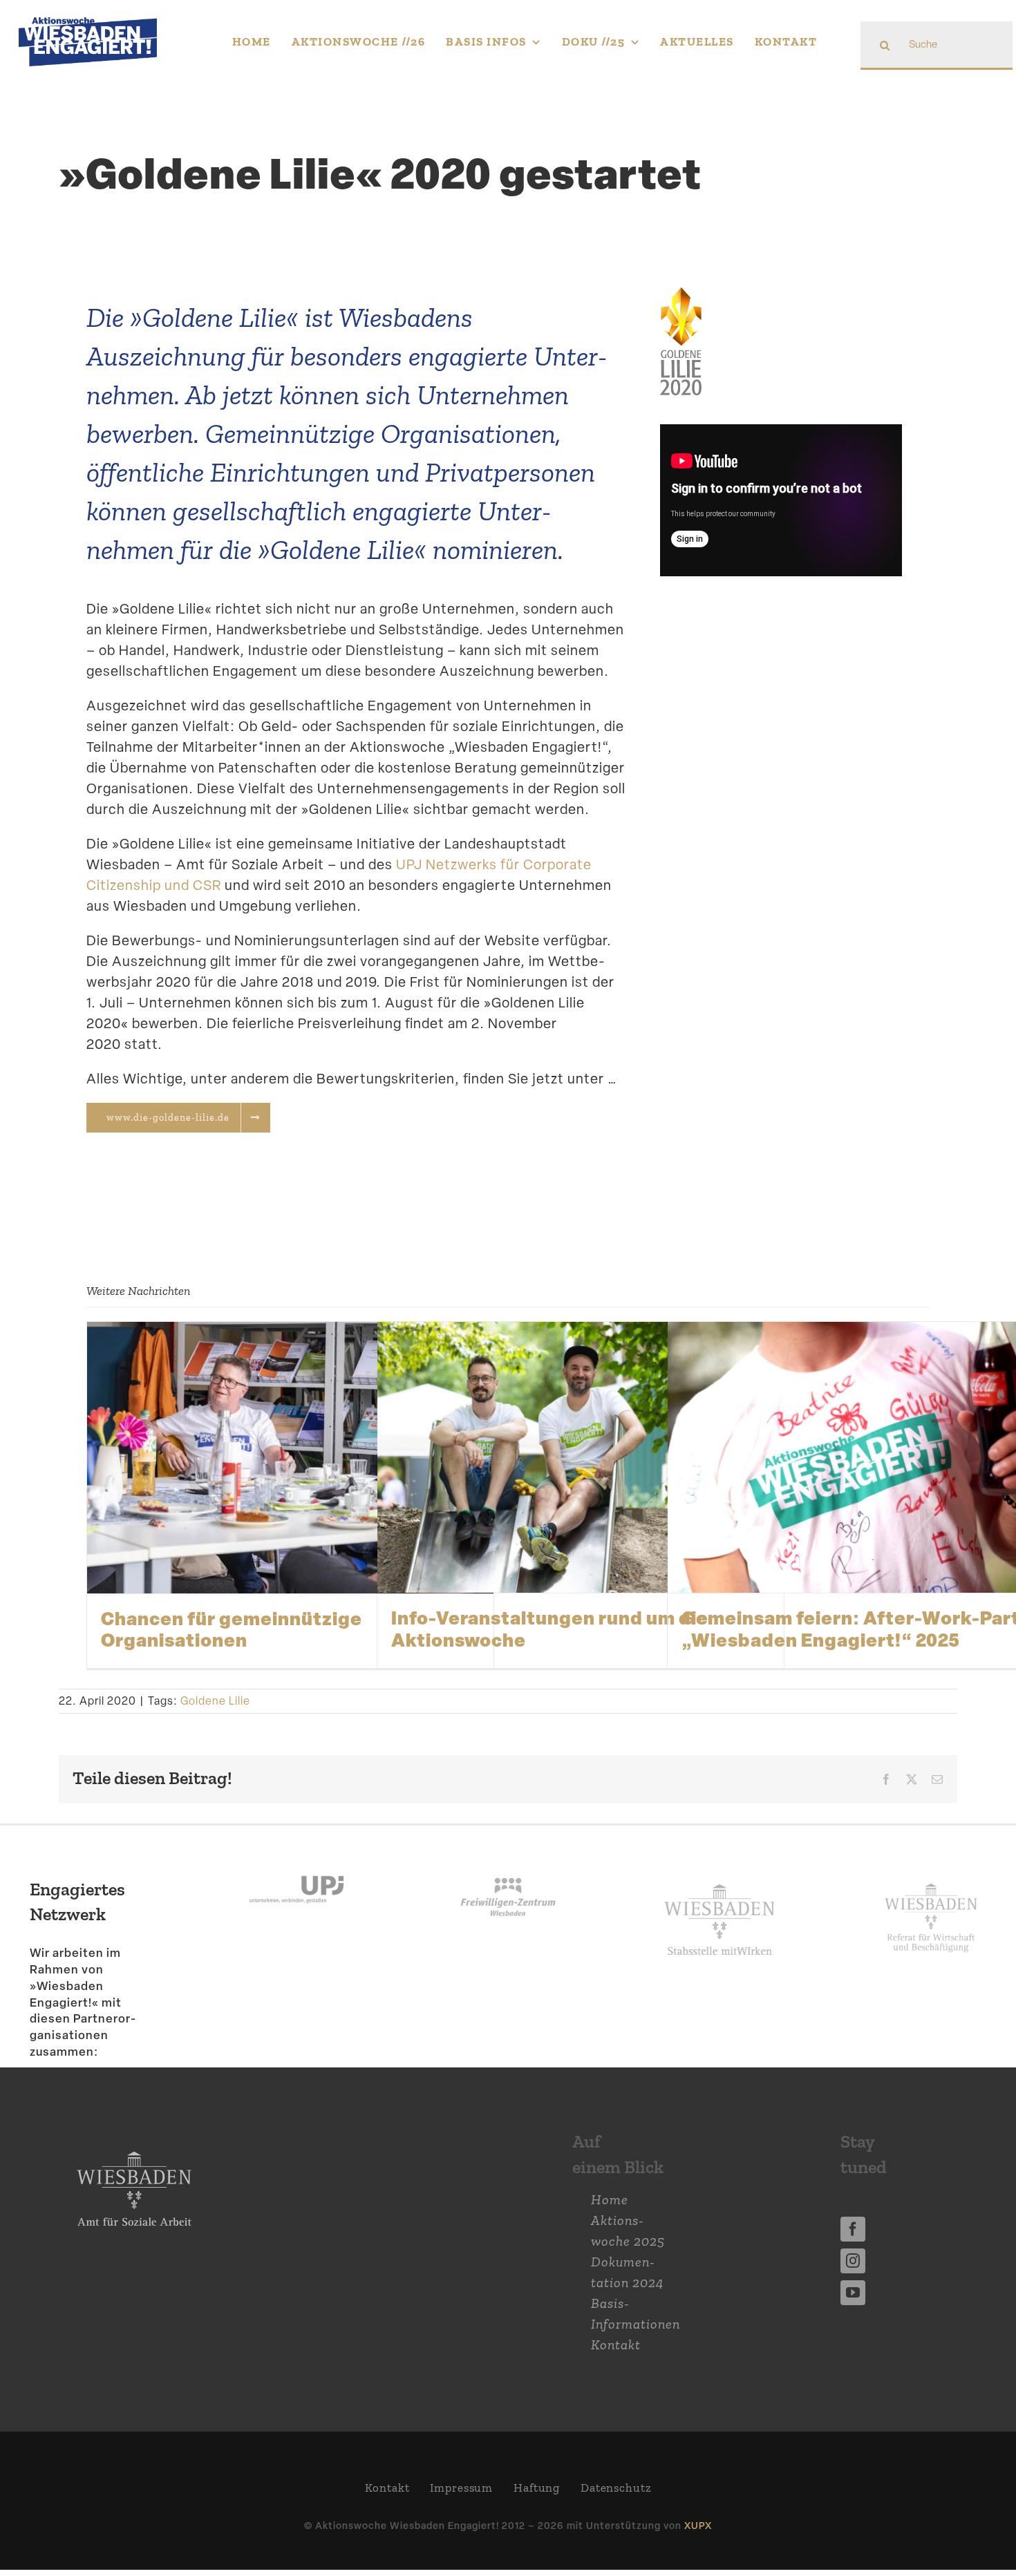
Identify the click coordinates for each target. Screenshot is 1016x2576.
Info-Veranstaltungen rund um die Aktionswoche (550, 1628)
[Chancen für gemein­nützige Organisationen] (290, 1457)
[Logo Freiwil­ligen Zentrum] (508, 1860)
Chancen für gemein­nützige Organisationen (232, 1629)
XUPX (698, 2525)
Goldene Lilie (215, 1701)
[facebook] (853, 2229)
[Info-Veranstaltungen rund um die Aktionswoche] (581, 1457)
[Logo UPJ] (297, 1860)
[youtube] (853, 2293)
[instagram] (853, 2261)
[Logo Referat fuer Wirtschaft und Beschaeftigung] (931, 1879)
